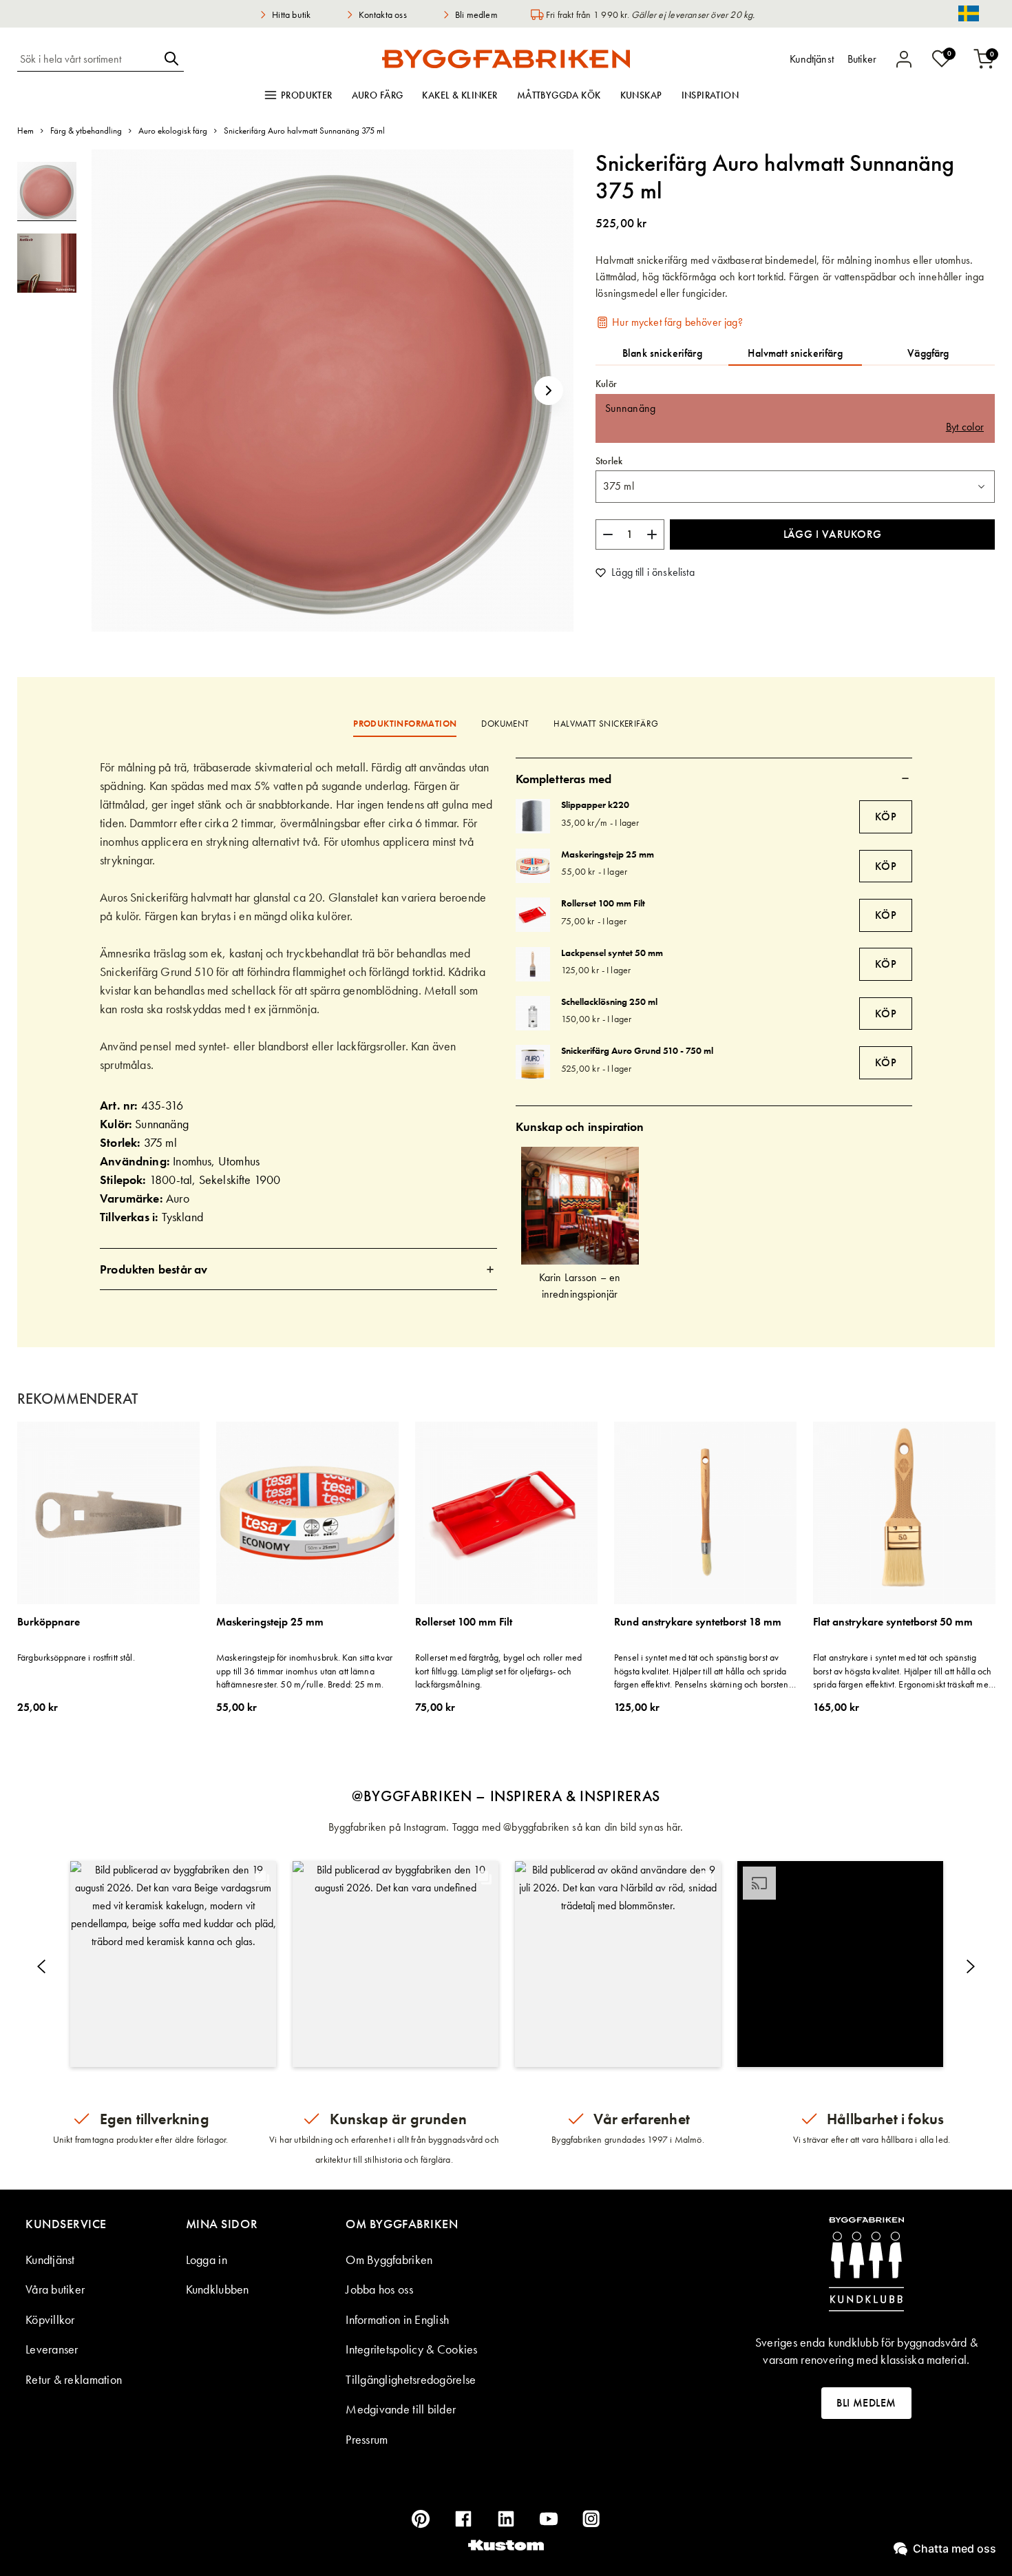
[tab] (298, 1269)
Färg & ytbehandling (86, 131)
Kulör (606, 384)
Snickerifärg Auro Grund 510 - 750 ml (637, 1050)
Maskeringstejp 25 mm (608, 854)
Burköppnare (49, 1622)
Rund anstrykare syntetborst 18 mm (698, 1622)
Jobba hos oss (379, 2289)
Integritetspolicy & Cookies (411, 2349)
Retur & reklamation (74, 2379)
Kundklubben (218, 2289)
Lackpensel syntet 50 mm (612, 953)
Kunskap (641, 95)
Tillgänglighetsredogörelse (411, 2379)
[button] (549, 391)
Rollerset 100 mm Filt (603, 903)
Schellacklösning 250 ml (609, 1001)
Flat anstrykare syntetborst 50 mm (893, 1622)
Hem (25, 131)
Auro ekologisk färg (173, 131)
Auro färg (378, 95)
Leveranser (52, 2349)
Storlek (609, 461)
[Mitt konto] (904, 59)
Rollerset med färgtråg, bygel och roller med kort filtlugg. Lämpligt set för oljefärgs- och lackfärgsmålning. (498, 1671)
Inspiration (710, 95)
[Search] (171, 59)
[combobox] (88, 59)
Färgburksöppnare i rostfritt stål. (76, 1657)
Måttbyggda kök (559, 95)
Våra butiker (55, 2289)
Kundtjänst (50, 2260)
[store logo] (506, 59)
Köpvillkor (50, 2319)
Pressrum (367, 2439)
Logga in (207, 2260)
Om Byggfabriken (389, 2260)
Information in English (397, 2319)
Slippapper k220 (595, 804)
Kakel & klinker (460, 95)
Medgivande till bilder (401, 2409)
